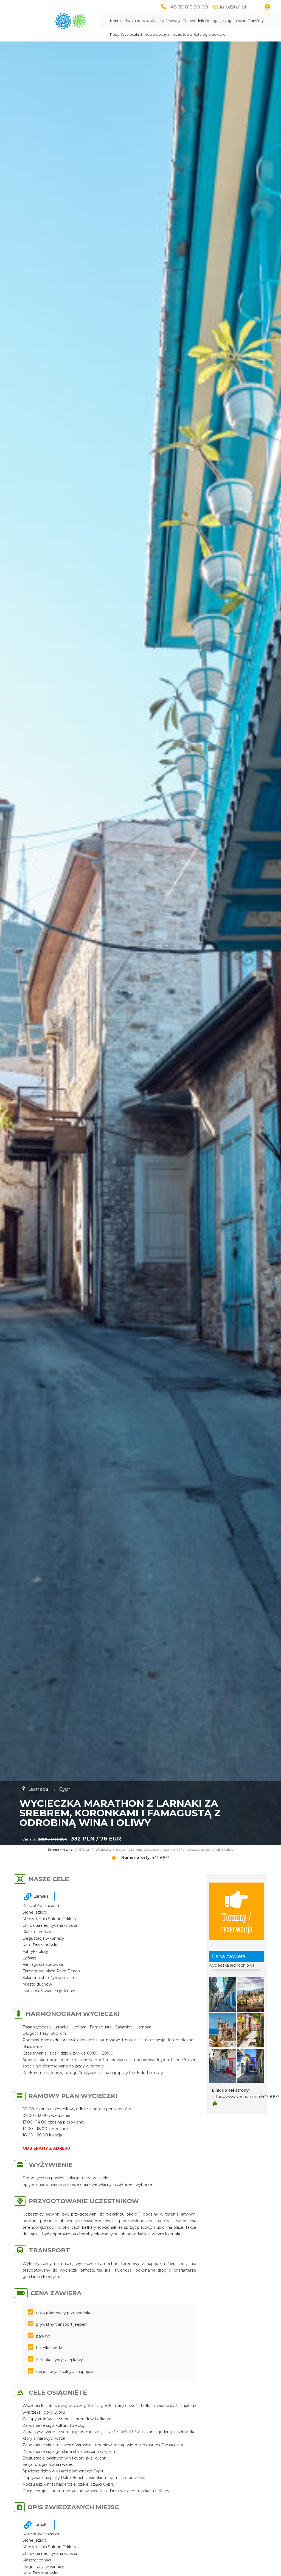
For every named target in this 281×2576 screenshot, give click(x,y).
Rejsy (115, 34)
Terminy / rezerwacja (237, 1922)
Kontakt (117, 21)
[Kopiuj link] (215, 2104)
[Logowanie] (267, 7)
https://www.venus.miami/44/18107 (246, 2097)
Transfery (256, 21)
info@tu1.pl (233, 7)
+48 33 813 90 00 (188, 7)
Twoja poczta (137, 21)
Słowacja (173, 21)
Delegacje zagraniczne (226, 21)
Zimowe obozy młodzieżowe (166, 34)
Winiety (157, 21)
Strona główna (60, 1850)
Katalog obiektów (209, 34)
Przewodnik (193, 21)
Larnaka (41, 1896)
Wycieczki (130, 34)
